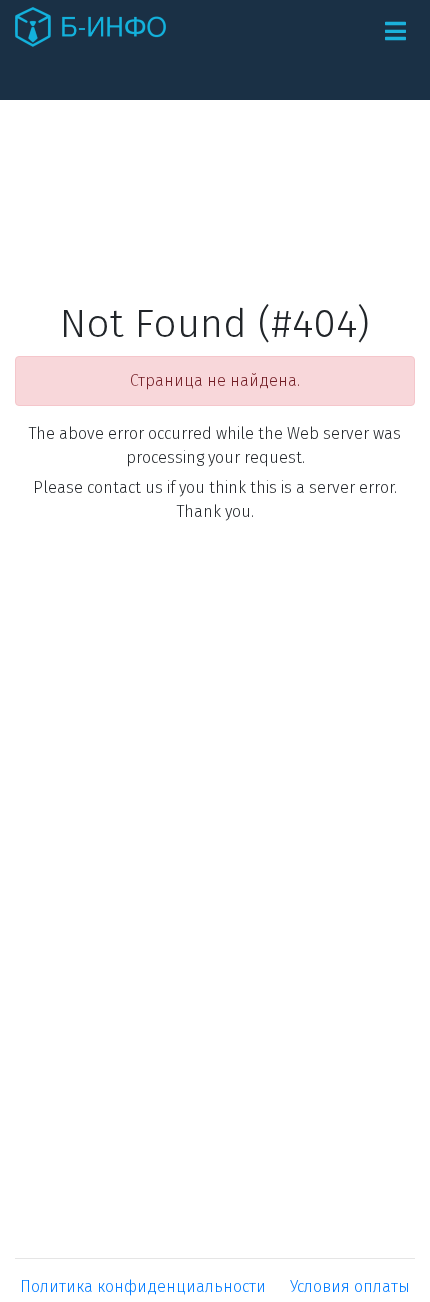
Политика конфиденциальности (143, 1286)
